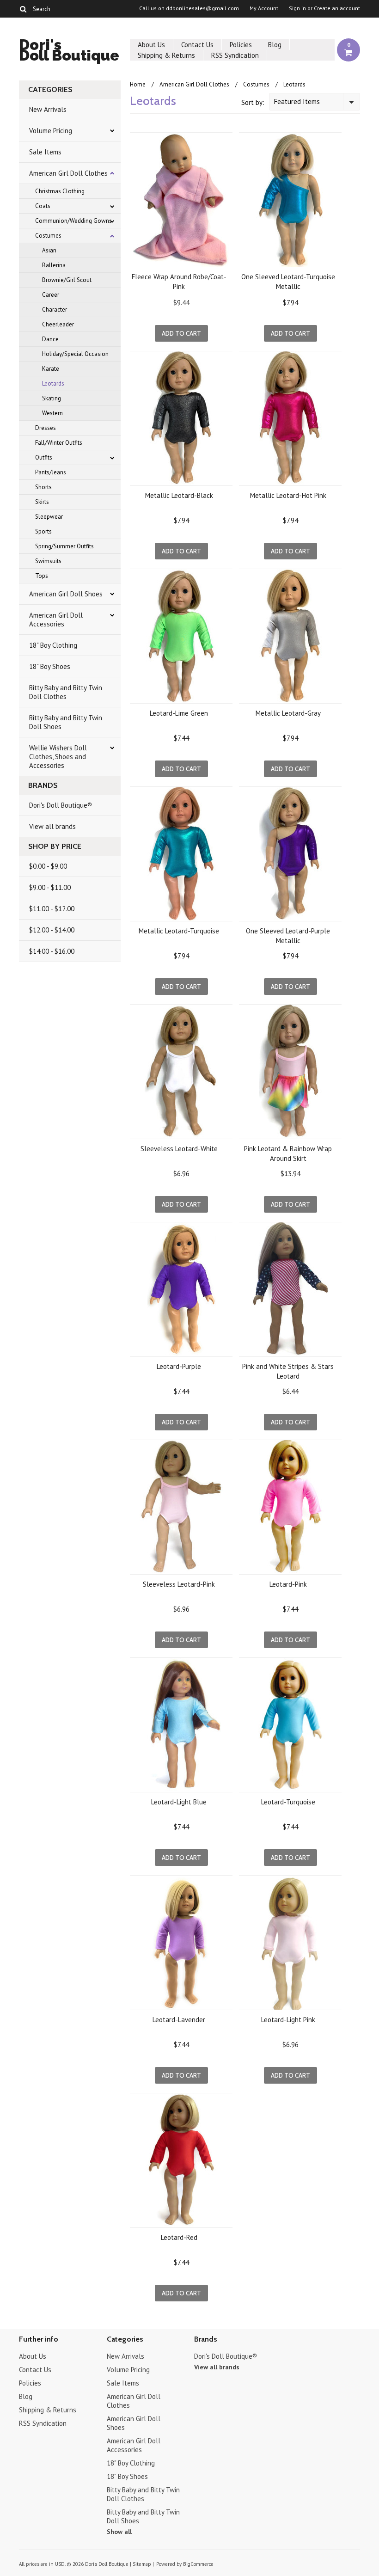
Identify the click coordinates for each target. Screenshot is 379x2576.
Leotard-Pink (288, 1584)
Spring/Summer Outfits (64, 546)
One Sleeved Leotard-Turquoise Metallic (288, 282)
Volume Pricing (51, 131)
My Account (264, 8)
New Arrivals (48, 109)
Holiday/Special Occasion (75, 354)
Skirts (42, 502)
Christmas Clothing (60, 191)
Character (55, 310)
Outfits (44, 457)
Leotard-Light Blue (179, 1802)
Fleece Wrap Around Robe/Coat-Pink (179, 282)
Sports (43, 531)
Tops (42, 576)
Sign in (297, 8)
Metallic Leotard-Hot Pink (288, 495)
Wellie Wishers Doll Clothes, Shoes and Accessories (58, 757)
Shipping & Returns (166, 55)
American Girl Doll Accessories (56, 619)
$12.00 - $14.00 (52, 930)
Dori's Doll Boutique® (61, 805)
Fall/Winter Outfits (59, 443)
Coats (43, 206)
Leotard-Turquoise (288, 1802)
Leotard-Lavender (179, 2020)
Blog (275, 45)
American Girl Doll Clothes (68, 173)
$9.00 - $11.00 (50, 887)
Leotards (53, 383)
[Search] (23, 9)
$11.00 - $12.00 (52, 909)
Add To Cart (181, 333)
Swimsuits (48, 561)
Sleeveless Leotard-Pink (179, 1584)
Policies (241, 45)
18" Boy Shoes (50, 666)
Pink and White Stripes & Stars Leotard (288, 1371)
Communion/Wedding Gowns (73, 221)
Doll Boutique (69, 52)
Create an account (337, 8)
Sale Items (45, 152)
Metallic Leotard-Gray (288, 713)
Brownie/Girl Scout (67, 280)
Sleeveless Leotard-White (179, 1149)
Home (138, 84)
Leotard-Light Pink (288, 2020)
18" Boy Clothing (53, 645)
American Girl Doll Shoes (66, 594)
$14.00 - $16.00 (52, 951)
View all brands (52, 826)
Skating (52, 398)
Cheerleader (58, 324)
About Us (151, 45)
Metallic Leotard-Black (179, 495)
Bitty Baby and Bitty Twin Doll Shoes (66, 722)
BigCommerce (198, 2564)
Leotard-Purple (179, 1366)
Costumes (48, 236)
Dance (50, 339)
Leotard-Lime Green (179, 713)
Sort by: (253, 102)
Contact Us (197, 45)
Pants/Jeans (51, 472)
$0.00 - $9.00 (48, 866)
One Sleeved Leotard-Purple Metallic (288, 936)
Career (51, 295)
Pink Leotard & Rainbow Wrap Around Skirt (288, 1153)
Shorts (43, 487)
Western (52, 413)
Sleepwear (49, 517)
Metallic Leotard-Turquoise (179, 931)
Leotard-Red (179, 2237)
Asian (49, 250)
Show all (119, 2532)
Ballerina (54, 265)
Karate (51, 369)
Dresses (46, 428)
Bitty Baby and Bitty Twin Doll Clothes (66, 692)
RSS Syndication (235, 55)
